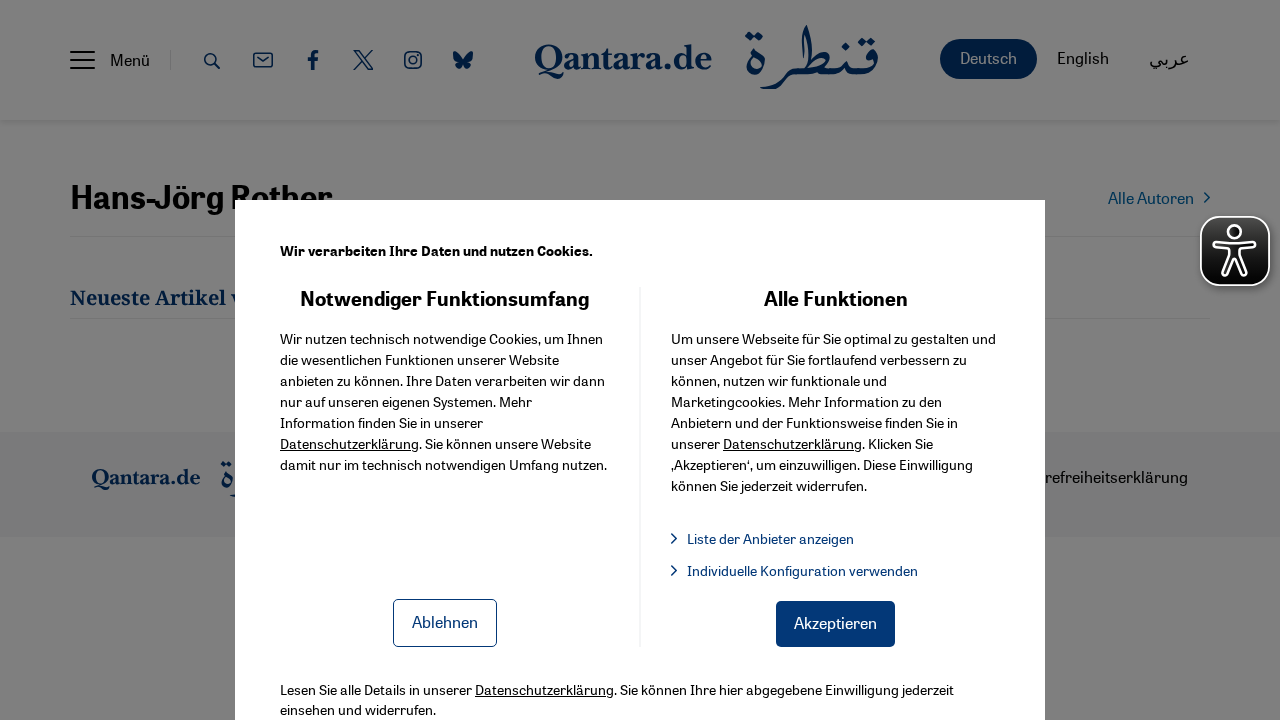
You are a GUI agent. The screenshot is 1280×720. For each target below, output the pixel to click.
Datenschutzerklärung (349, 443)
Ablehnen (445, 621)
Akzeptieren (835, 622)
